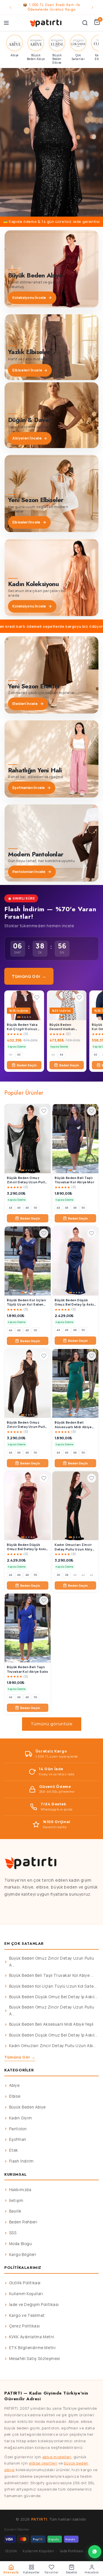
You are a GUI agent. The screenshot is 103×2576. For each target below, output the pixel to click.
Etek (14, 2150)
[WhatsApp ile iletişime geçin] (95, 2552)
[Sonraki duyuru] (92, 7)
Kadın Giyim (21, 2118)
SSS (13, 2233)
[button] (51, 142)
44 (62, 1055)
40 (11, 1055)
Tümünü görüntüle (52, 1724)
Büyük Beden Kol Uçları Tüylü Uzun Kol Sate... (53, 1986)
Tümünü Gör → (29, 976)
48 (27, 1208)
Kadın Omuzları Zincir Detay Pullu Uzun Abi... (53, 2046)
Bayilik (15, 2211)
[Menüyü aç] (6, 23)
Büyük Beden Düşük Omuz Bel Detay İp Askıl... (53, 1997)
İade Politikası (72, 2551)
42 (19, 1055)
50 (35, 1208)
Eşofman (18, 2139)
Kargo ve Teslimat (27, 2315)
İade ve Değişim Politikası (34, 2305)
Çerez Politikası (25, 2326)
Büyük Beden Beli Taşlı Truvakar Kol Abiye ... (51, 1975)
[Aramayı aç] (85, 23)
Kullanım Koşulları (26, 2294)
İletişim (16, 2201)
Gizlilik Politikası (25, 2283)
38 (67, 1575)
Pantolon (18, 2129)
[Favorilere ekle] (37, 998)
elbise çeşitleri (43, 2463)
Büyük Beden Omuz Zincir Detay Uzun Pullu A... (52, 1962)
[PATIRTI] (46, 23)
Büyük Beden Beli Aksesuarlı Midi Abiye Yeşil (51, 2024)
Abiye (14, 2085)
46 (19, 1208)
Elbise (15, 2096)
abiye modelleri (57, 2457)
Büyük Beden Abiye (27, 2107)
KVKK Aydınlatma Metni (32, 2337)
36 (58, 1575)
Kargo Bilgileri (23, 2255)
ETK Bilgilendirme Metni (32, 2348)
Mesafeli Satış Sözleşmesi (35, 2359)
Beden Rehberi (23, 2222)
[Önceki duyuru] (11, 7)
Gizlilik (11, 2551)
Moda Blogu (21, 2244)
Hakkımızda (20, 2190)
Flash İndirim (21, 2161)
